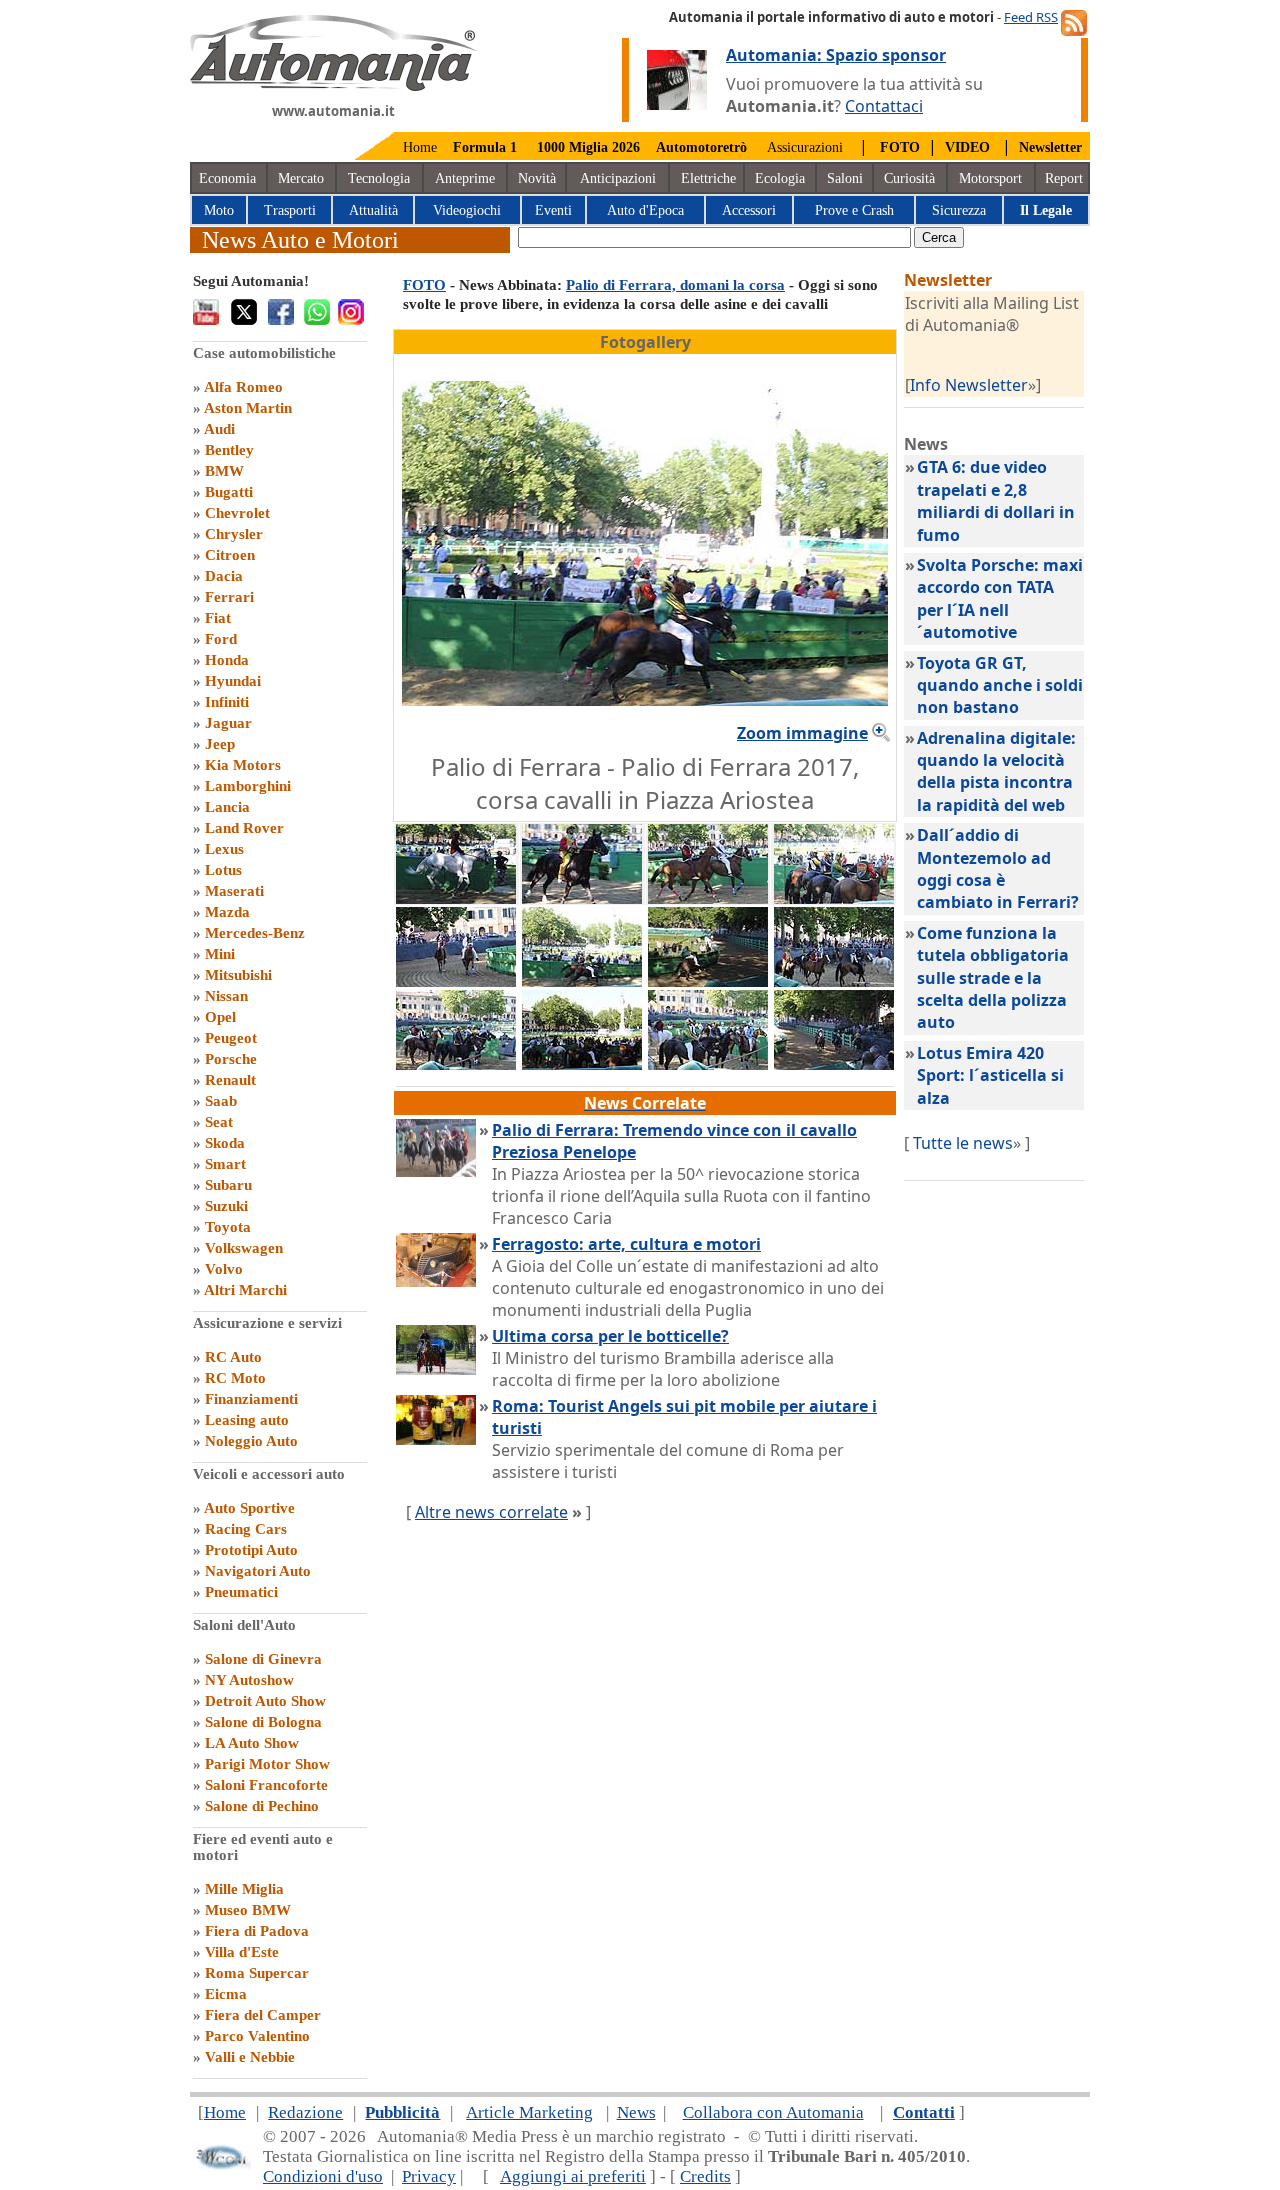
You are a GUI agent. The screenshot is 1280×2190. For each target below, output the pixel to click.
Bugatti (229, 492)
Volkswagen (244, 1248)
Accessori (749, 210)
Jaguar (228, 723)
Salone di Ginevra (263, 1659)
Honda (227, 660)
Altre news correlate (491, 1512)
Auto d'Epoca (645, 210)
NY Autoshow (249, 1680)
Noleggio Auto (251, 1441)
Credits (705, 2176)
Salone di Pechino (262, 1806)
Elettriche (708, 178)
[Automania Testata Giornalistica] (333, 86)
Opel (220, 1017)
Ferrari (229, 597)
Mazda (227, 912)
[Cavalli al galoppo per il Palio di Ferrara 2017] (708, 898)
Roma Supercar (257, 1973)
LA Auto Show (252, 1743)
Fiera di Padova (257, 1931)
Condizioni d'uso (323, 2176)
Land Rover (244, 828)
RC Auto (233, 1357)
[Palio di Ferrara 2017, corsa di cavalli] (708, 981)
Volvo (224, 1269)
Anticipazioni (618, 178)
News (636, 2112)
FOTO (424, 285)
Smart (225, 1164)
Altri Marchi (245, 1290)
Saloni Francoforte (266, 1785)
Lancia (227, 807)
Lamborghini (248, 786)
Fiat (218, 618)
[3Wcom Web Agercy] (222, 2165)
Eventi (553, 210)
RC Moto (235, 1378)
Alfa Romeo (243, 387)
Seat (219, 1122)
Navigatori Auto (258, 1571)
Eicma (226, 1994)
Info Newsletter (969, 385)
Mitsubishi (238, 975)
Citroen (230, 555)
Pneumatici (241, 1592)
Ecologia (780, 178)
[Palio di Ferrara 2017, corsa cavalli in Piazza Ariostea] (582, 981)
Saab (221, 1101)
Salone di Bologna (263, 1722)
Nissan (226, 996)
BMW (224, 471)
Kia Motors (243, 765)
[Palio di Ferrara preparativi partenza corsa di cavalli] (834, 981)
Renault (230, 1080)
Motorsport (990, 178)
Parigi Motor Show (267, 1764)
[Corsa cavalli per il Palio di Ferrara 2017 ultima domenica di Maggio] (456, 981)
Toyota (228, 1227)
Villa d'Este (242, 1952)
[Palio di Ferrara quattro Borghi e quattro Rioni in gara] (834, 1064)
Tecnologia (379, 178)
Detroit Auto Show (265, 1701)
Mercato (301, 178)
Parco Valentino (257, 2036)
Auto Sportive (249, 1508)
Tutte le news (963, 1143)
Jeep (220, 744)
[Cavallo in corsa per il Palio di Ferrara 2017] (582, 898)
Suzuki (226, 1206)
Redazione (305, 2112)
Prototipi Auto (251, 1550)
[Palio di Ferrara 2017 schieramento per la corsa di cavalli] (456, 1064)
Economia (227, 178)
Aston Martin (248, 408)
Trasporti (290, 210)
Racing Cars (246, 1529)
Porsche (231, 1059)
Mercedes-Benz (255, 933)
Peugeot (231, 1038)
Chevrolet (237, 513)
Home (420, 147)
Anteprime (465, 178)
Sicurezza (959, 210)
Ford (221, 639)
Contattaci (884, 106)
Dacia (224, 576)
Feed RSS (1031, 17)
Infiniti (227, 702)
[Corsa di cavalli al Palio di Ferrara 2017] (708, 1064)
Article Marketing (529, 2112)
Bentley (229, 450)
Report (1064, 178)
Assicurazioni (805, 147)
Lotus (223, 870)
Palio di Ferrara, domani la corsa (675, 285)
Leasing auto (247, 1420)
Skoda (225, 1143)
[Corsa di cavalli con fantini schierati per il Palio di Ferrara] (834, 898)
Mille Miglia (244, 1889)
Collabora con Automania (773, 2112)
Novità (537, 178)
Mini (220, 954)
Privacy (429, 2176)
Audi (219, 429)
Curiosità (909, 178)
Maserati (234, 891)
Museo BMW (248, 1910)
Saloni (845, 178)
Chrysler (234, 534)
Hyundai (233, 681)
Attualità (373, 210)
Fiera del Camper (263, 2015)
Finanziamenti (251, 1399)
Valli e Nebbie (250, 2057)
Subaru (228, 1185)
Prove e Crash (854, 210)
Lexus (224, 849)
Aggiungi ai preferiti (573, 2176)
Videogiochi (467, 210)
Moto (219, 210)
